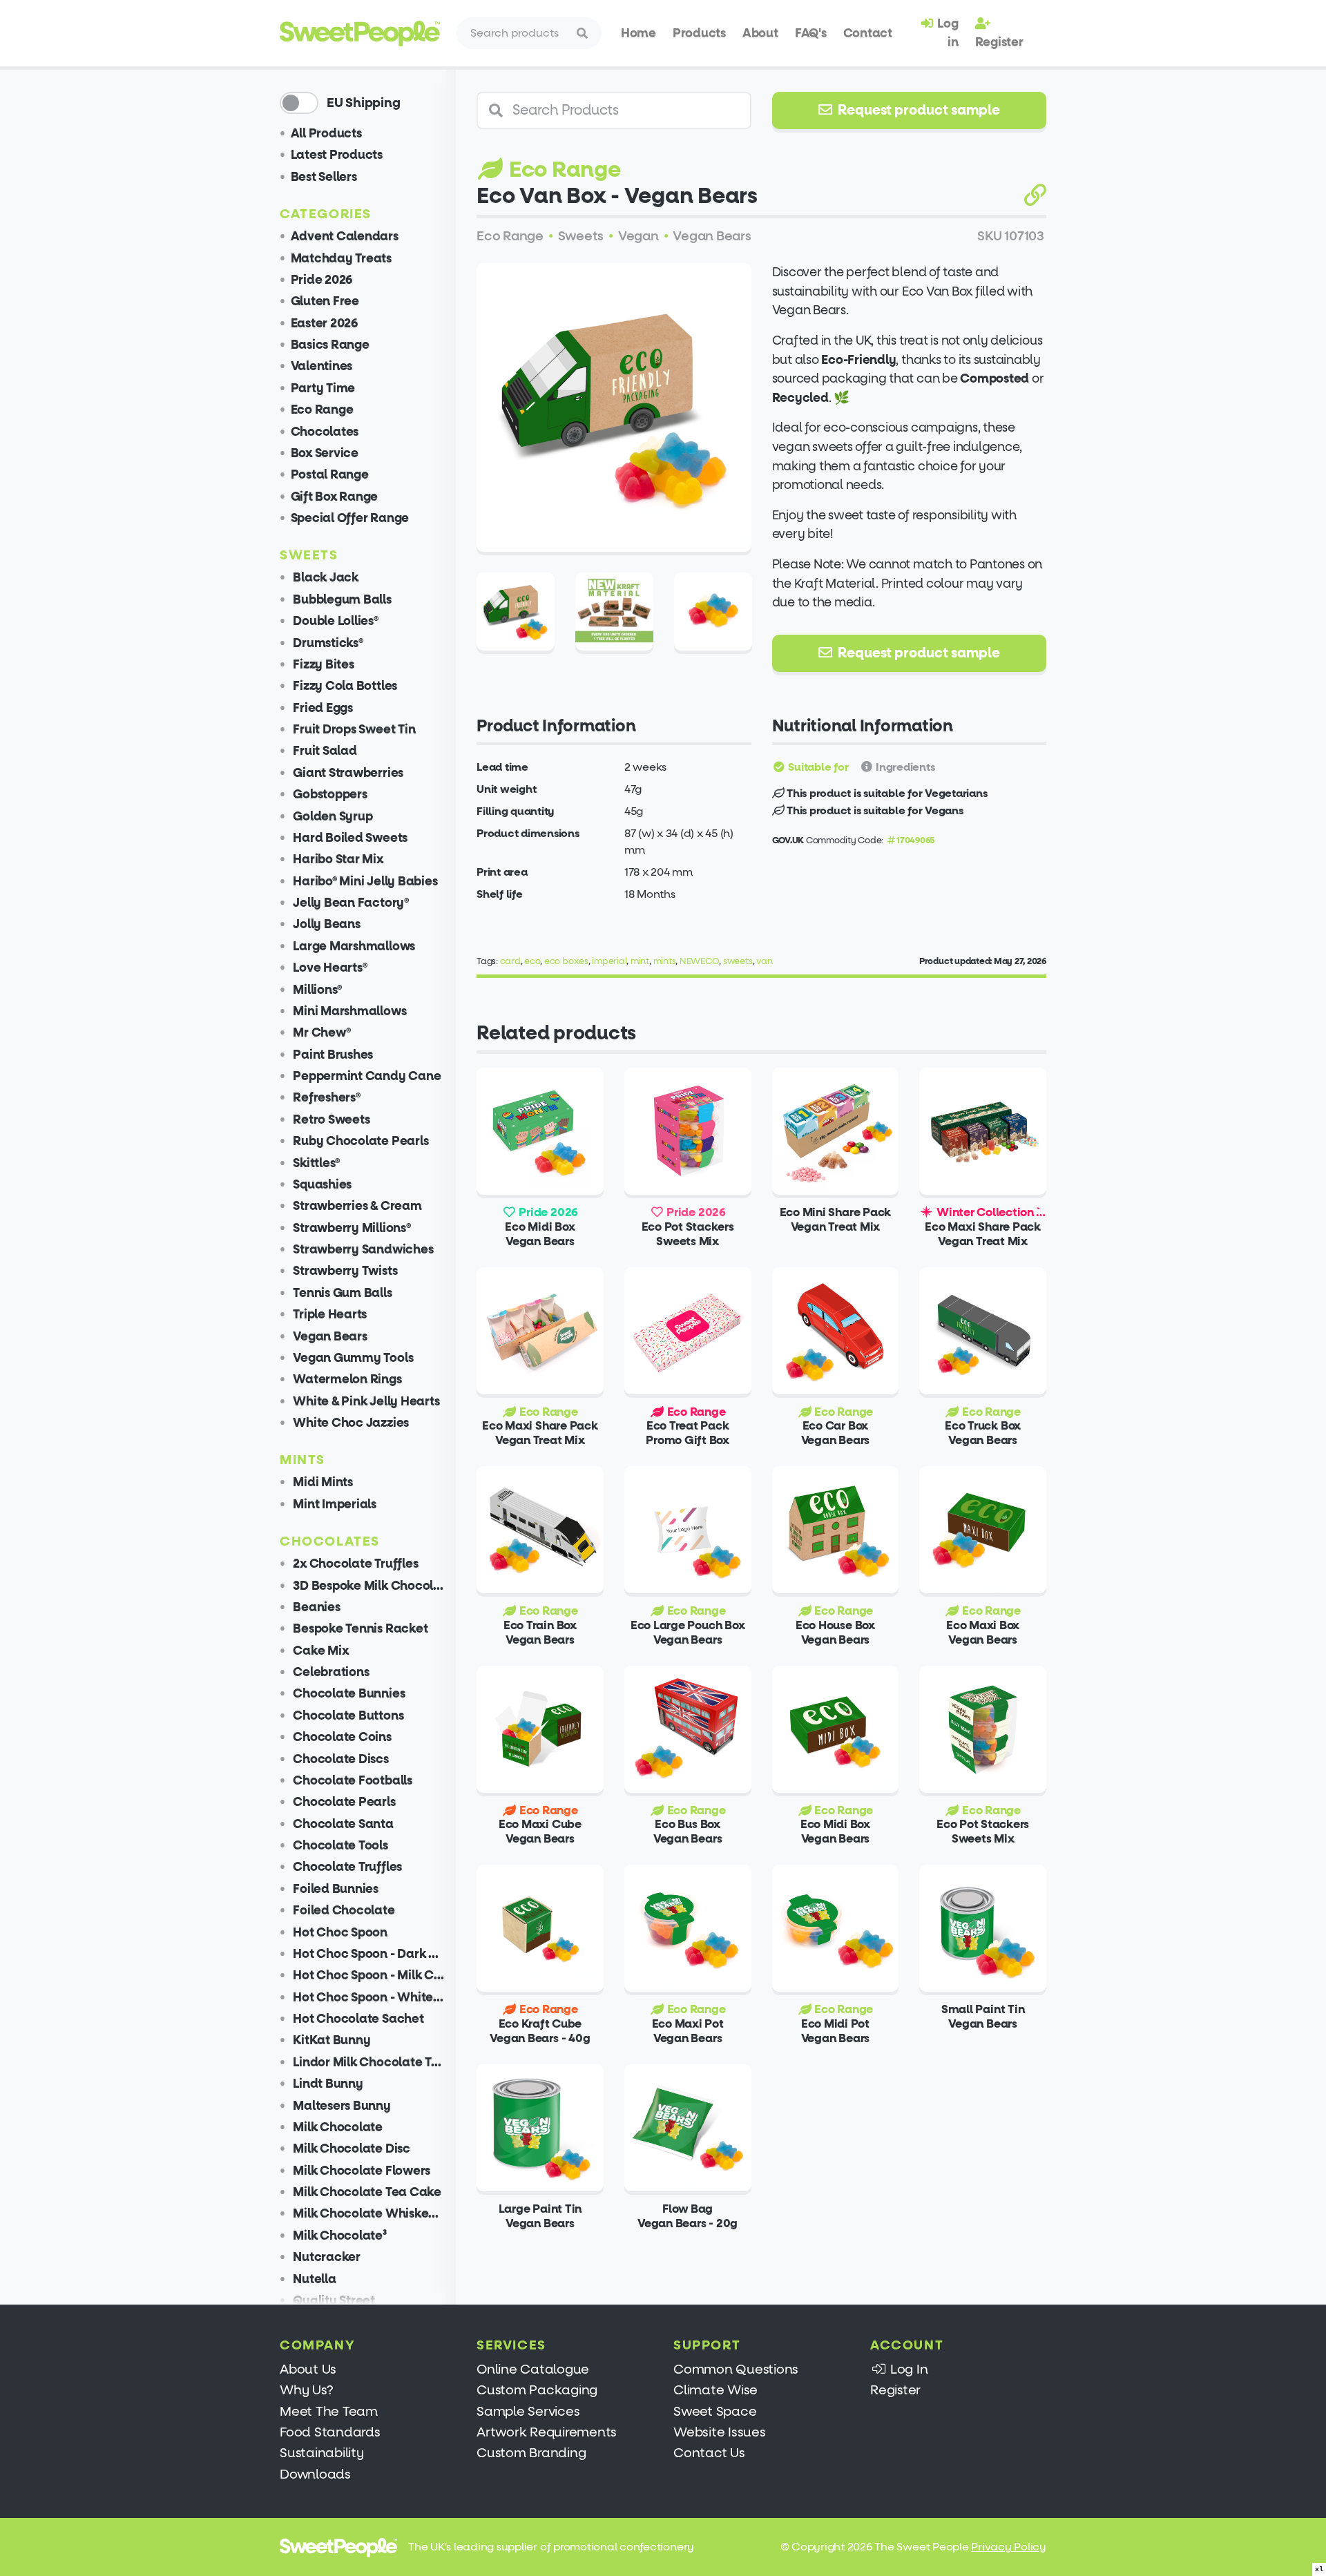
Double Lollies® (335, 621)
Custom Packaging (537, 2390)
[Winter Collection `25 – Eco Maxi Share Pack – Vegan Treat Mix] (983, 1131)
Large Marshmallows (353, 946)
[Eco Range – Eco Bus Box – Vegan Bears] (688, 1729)
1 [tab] (596, 534)
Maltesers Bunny (341, 2106)
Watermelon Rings (346, 1380)
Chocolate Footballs (352, 1781)
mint (640, 961)
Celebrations (330, 1672)
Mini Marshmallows (349, 1011)
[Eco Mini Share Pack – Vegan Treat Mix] (836, 1131)
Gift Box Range (335, 497)
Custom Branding (531, 2453)
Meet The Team (329, 2411)
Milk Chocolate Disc (350, 2149)
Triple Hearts (329, 1315)
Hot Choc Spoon (339, 1933)
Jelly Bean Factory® (350, 903)
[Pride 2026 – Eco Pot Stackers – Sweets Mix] (688, 1131)
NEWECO (700, 961)
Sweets (581, 236)
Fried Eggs (322, 708)
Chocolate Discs (340, 1759)
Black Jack (325, 578)
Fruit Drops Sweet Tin (353, 730)
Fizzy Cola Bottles (344, 686)
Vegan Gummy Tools (352, 1358)
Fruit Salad (324, 751)
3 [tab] (631, 534)
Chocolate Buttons (347, 1716)
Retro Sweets (330, 1120)
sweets (738, 961)
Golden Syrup (332, 817)
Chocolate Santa (342, 1824)
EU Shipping (363, 103)
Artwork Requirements (547, 2432)
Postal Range (330, 475)
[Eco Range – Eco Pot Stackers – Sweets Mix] (983, 1729)
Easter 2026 (324, 324)
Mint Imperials (334, 1505)
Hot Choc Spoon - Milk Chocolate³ (368, 1976)
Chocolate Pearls (343, 1802)
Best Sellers (324, 177)
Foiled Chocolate (343, 1911)
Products (699, 33)
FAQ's (811, 33)
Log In (907, 2369)
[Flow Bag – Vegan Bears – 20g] (688, 2128)
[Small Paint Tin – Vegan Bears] (983, 1928)
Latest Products (337, 155)
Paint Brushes (332, 1055)
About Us (308, 2369)
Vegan (638, 236)
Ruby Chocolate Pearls (360, 1141)
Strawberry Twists (344, 1271)
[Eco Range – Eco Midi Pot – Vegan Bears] (836, 1928)
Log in (947, 32)
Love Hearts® (329, 968)
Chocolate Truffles (346, 1867)
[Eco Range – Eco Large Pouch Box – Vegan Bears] (688, 1530)
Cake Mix (320, 1651)
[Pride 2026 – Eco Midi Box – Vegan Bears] (540, 1131)
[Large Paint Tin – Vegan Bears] (540, 2128)
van (764, 961)
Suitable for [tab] (817, 767)
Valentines (322, 366)
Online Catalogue (533, 2369)
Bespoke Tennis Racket (359, 1629)
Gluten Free (325, 301)
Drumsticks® (327, 643)
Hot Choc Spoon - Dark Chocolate (368, 1954)
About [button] (760, 33)
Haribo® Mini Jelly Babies (364, 882)
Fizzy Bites (323, 665)
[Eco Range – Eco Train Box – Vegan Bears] (540, 1530)
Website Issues (720, 2432)
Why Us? (306, 2390)
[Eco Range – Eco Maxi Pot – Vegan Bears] (688, 1928)
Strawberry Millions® (351, 1228)
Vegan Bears (329, 1337)
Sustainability (322, 2453)
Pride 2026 (322, 280)
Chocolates (325, 432)
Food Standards (330, 2432)
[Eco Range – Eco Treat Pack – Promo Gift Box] (688, 1331)
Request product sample (917, 110)
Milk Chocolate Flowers (361, 2171)
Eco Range (322, 410)
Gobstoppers (329, 795)
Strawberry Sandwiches (362, 1250)
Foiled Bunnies (335, 1889)
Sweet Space (715, 2411)
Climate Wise (715, 2390)
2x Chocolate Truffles (355, 1564)
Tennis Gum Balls (342, 1293)
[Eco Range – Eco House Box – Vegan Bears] (836, 1530)
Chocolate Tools (339, 1846)
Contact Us (709, 2453)
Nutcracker (326, 2257)
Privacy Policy (1009, 2547)
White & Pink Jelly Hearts (365, 1402)
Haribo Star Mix (337, 859)
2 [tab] (614, 534)
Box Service (325, 453)
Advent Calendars (345, 237)
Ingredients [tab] (904, 767)
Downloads (315, 2474)
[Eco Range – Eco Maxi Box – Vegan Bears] (983, 1530)
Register (999, 42)
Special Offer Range (350, 518)
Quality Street (333, 2301)
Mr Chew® (321, 1033)
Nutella (314, 2279)
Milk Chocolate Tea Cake (366, 2192)
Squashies (321, 1185)
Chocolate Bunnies (348, 1694)
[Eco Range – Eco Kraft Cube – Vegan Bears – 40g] (540, 1928)
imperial (609, 961)
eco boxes (566, 961)
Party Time (323, 388)
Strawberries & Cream (356, 1206)
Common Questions (736, 2369)
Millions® (317, 990)
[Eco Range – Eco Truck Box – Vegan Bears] (983, 1331)
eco (532, 961)
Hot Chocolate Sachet (357, 2019)
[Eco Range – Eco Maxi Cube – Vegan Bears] (540, 1729)
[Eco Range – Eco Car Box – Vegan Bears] (836, 1331)
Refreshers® (326, 1098)
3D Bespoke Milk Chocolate (368, 1586)
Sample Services (528, 2411)
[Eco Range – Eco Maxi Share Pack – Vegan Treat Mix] (540, 1331)
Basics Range (330, 345)
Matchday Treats (341, 259)
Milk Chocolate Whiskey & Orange (368, 2214)
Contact (868, 33)
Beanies (316, 1607)
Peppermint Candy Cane (366, 1076)
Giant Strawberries (347, 773)
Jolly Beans (326, 924)
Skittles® (316, 1163)
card (510, 961)
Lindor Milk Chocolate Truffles (368, 2063)
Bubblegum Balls (341, 600)
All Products (326, 134)
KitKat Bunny (331, 2040)
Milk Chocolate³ (339, 2236)
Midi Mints (322, 1482)
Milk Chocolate (337, 2127)
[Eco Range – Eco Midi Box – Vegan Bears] (836, 1729)
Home (638, 33)
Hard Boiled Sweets (349, 838)
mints (665, 961)
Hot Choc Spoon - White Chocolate (368, 1998)
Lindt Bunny (327, 2084)
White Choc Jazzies (350, 1423)
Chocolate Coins (341, 1737)
